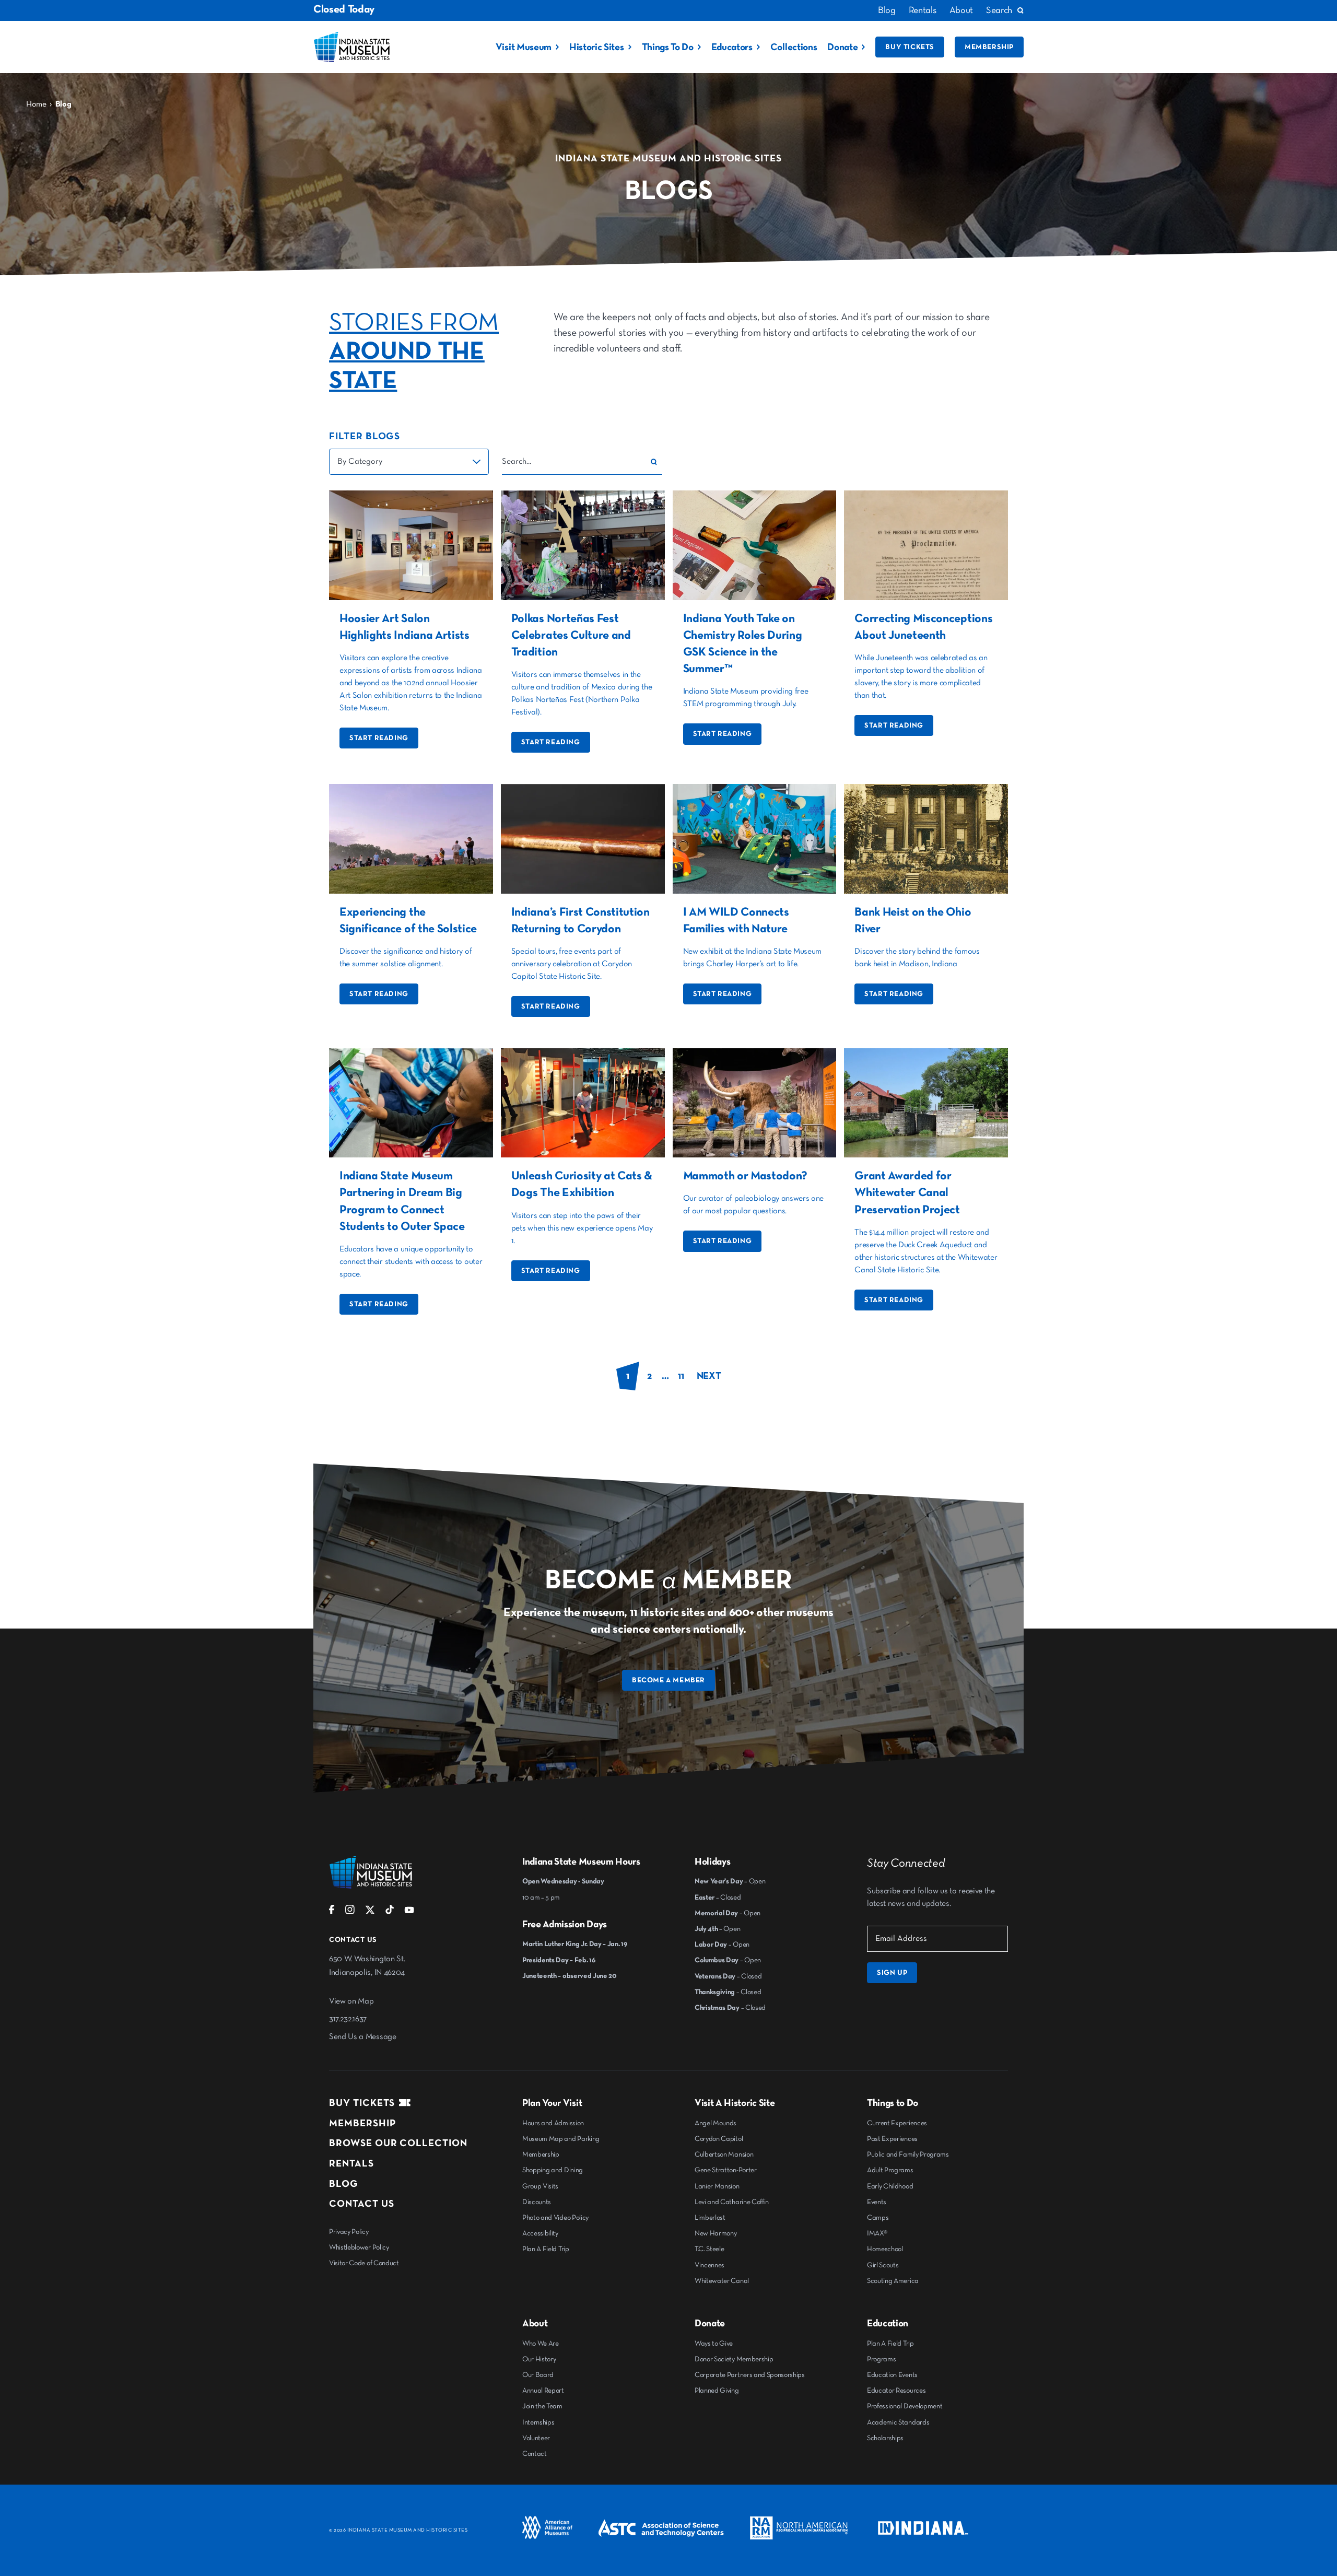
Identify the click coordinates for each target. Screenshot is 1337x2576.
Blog (887, 10)
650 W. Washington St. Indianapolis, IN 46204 (367, 1966)
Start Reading (379, 738)
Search (999, 10)
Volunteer (536, 2438)
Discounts (537, 2202)
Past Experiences (892, 2139)
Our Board (538, 2375)
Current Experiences (897, 2123)
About (961, 10)
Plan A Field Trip (546, 2249)
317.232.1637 (348, 2019)
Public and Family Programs (908, 2155)
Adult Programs (890, 2170)
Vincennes (709, 2265)
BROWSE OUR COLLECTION (398, 2143)
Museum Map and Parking (561, 2139)
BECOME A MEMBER (668, 1680)
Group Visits (540, 2186)
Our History (539, 2359)
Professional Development (905, 2406)
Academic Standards (898, 2422)
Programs (881, 2359)
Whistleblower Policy (359, 2247)
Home (36, 104)
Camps (878, 2218)
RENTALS (351, 2164)
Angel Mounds (716, 2123)
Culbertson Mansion (724, 2155)
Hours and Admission (553, 2123)
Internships (538, 2422)
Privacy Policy (349, 2232)
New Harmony (716, 2233)
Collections (794, 47)
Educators (732, 47)
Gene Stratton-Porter (726, 2170)
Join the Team (542, 2406)
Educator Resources (896, 2391)
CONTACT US (362, 2204)
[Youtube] (409, 1912)
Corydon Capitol (719, 2139)
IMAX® (877, 2233)
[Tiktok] (390, 1912)
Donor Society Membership (734, 2359)
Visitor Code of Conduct (364, 2263)
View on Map (351, 2001)
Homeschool (885, 2249)
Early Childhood (890, 2186)
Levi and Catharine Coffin (732, 2202)
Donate (842, 47)
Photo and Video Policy (555, 2218)
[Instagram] (350, 1912)
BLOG (344, 2184)
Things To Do (668, 47)
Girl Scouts (883, 2265)
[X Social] (370, 1912)
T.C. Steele (709, 2249)
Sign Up (892, 1973)
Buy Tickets (910, 47)
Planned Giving (717, 2391)
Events (877, 2202)
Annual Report (543, 2391)
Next (709, 1376)
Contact (535, 2454)
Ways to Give (714, 2344)
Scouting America (893, 2281)
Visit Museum (524, 47)
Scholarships (885, 2438)
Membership (989, 47)
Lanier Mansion (717, 2186)
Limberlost (710, 2218)
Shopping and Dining (553, 2170)
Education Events (892, 2375)
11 (681, 1376)
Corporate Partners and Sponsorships (750, 2375)
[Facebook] (332, 1912)
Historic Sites (597, 47)
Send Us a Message (363, 2037)
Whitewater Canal (722, 2281)
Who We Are (541, 2344)
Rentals (923, 10)
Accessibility (540, 2233)
